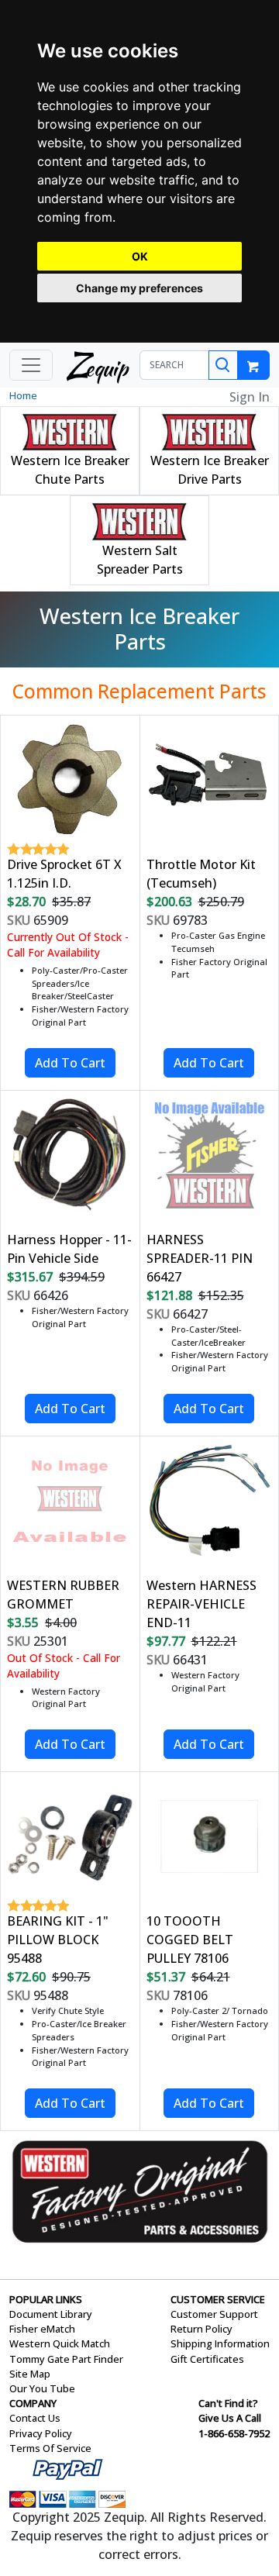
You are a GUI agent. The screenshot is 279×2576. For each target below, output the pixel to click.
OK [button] (140, 256)
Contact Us (35, 2418)
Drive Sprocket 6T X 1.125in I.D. (64, 874)
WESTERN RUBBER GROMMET (63, 1595)
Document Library (51, 2314)
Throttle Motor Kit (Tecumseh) (201, 874)
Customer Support (214, 2314)
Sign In (250, 397)
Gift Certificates (207, 2359)
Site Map (30, 2374)
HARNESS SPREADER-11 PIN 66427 (200, 1258)
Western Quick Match (60, 2343)
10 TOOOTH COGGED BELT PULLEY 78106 (190, 1940)
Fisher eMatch (42, 2329)
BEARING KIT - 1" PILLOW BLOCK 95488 (58, 1940)
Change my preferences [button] (139, 288)
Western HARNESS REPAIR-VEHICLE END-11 (201, 1604)
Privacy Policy (41, 2433)
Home (23, 395)
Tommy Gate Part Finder (66, 2359)
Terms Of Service (50, 2448)
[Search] (223, 365)
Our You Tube (42, 2388)
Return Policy (201, 2329)
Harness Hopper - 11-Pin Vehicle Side (69, 1249)
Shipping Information (220, 2343)
